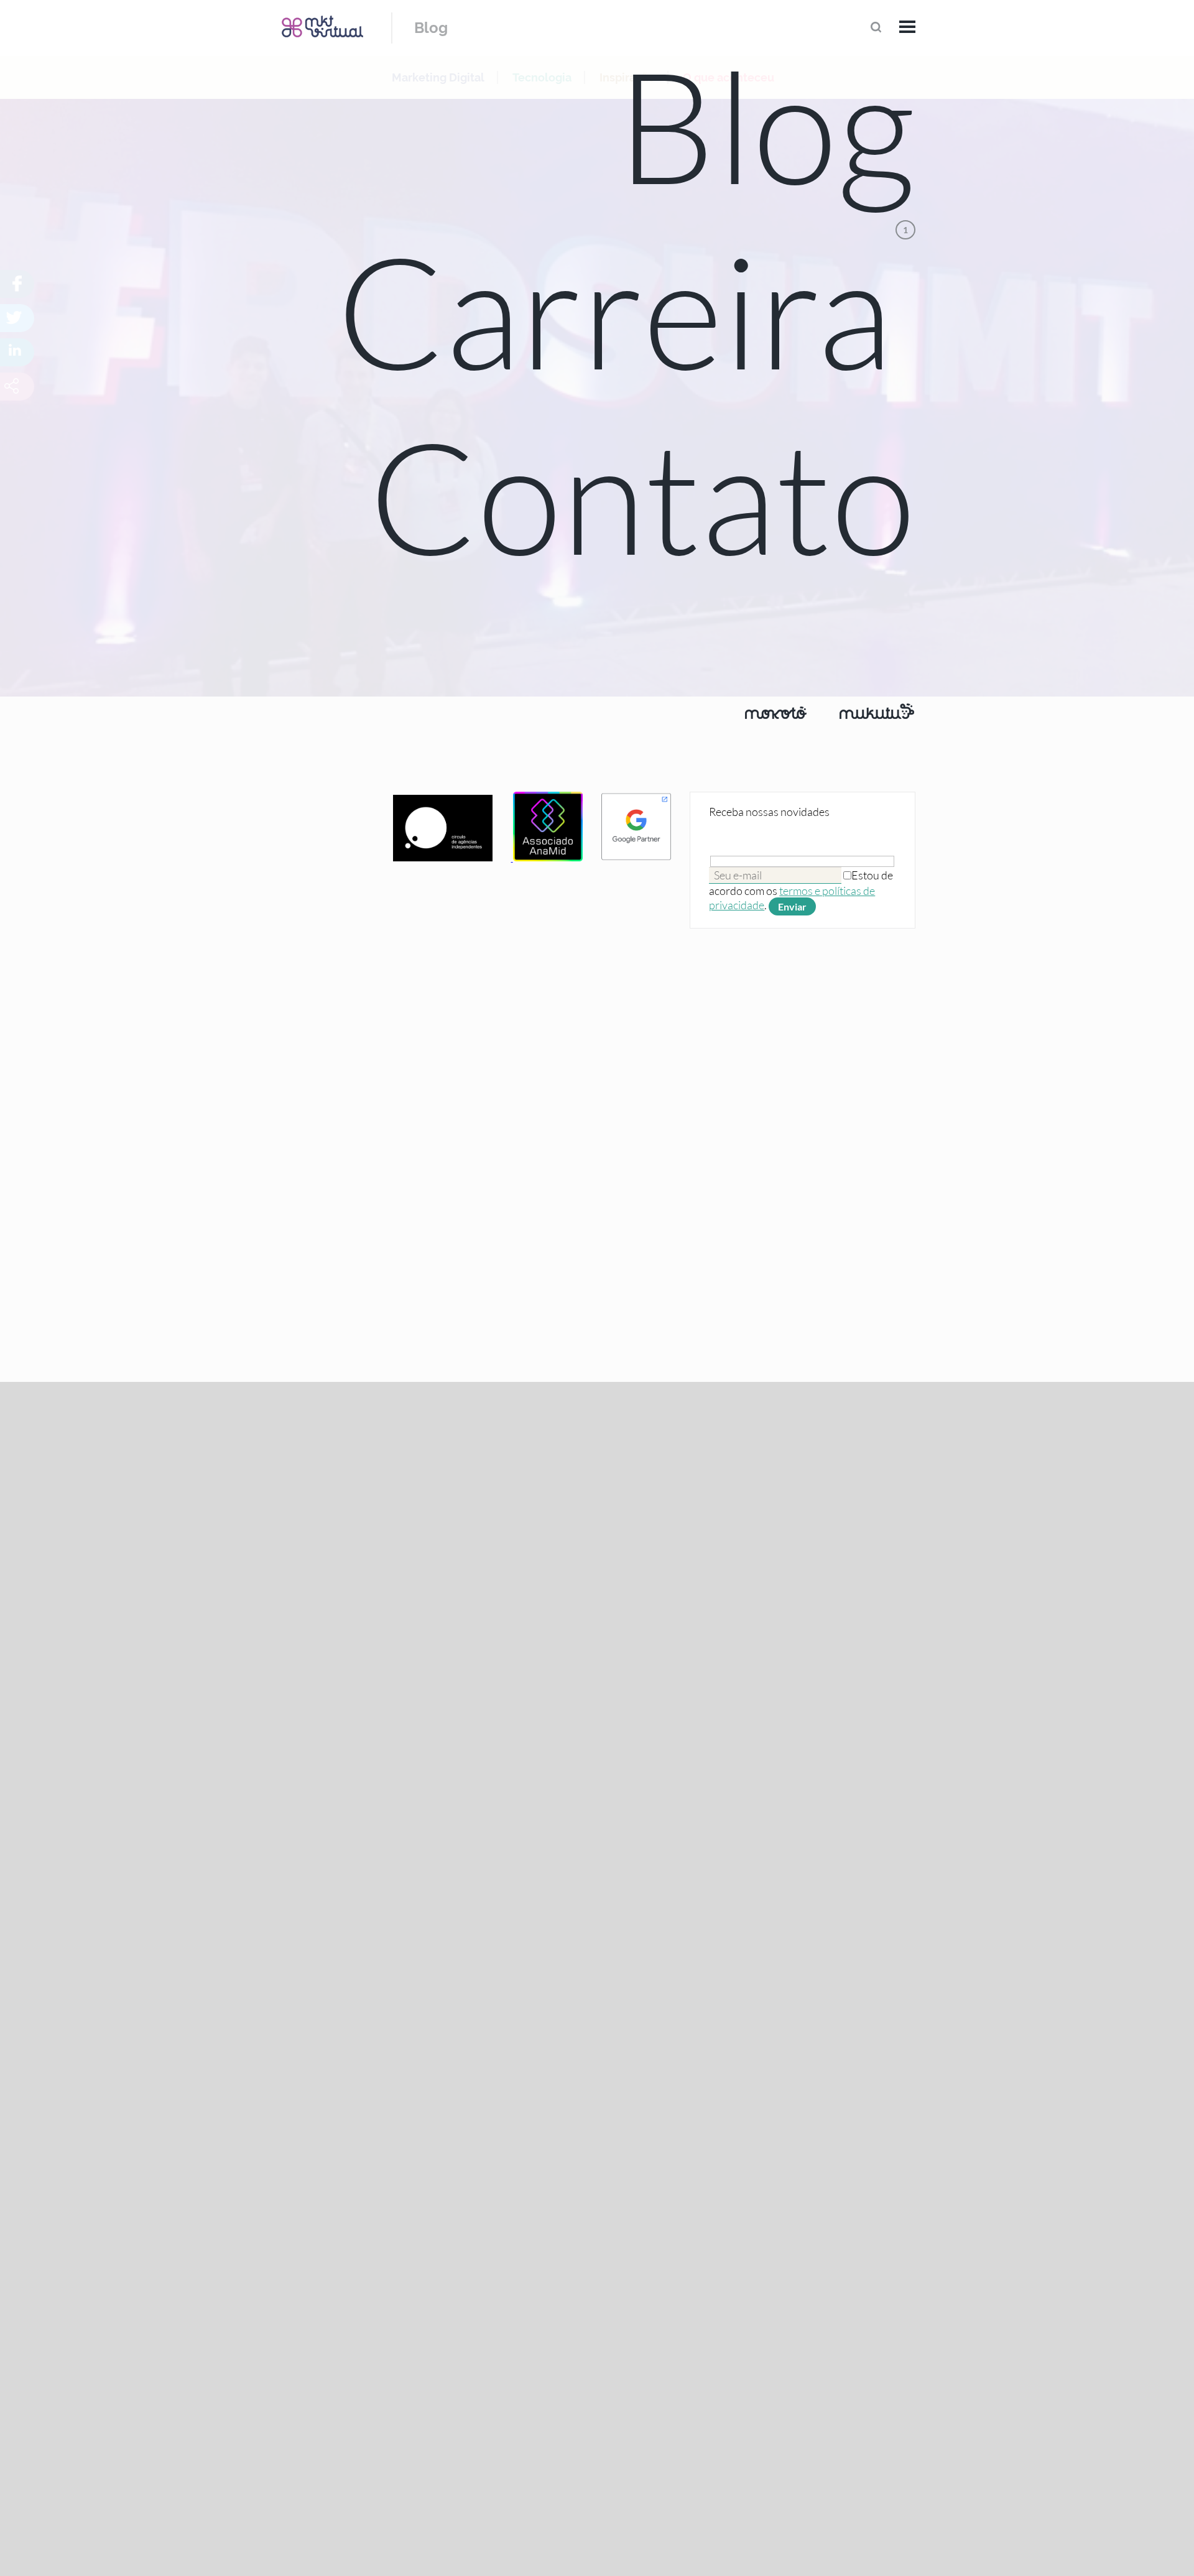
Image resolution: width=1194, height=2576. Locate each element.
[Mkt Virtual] (322, 26)
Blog (431, 28)
